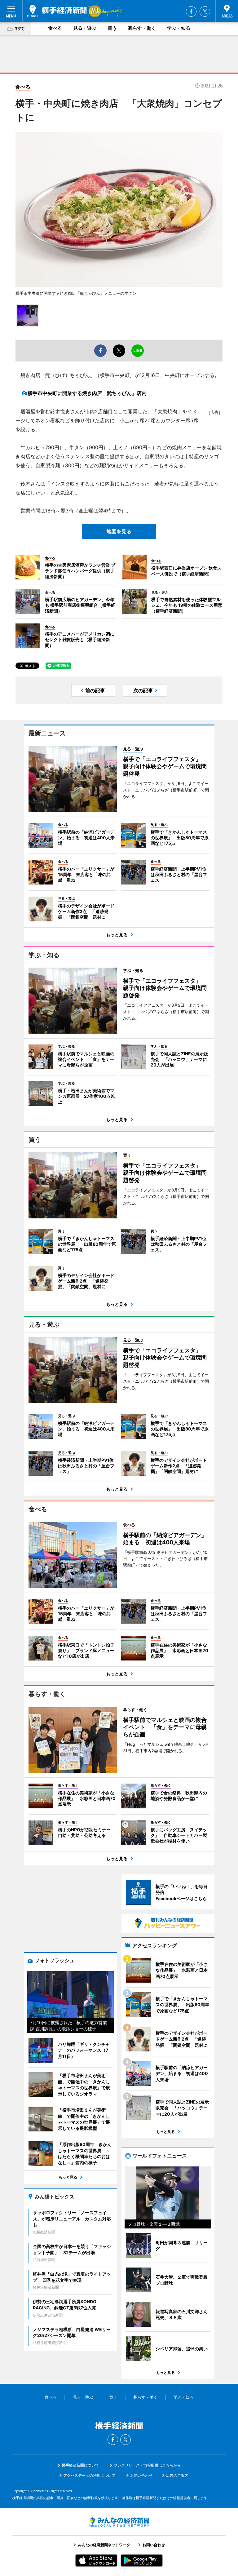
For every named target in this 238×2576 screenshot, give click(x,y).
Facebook (191, 11)
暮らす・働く (142, 28)
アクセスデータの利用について (89, 2475)
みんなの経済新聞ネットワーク (119, 2522)
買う (112, 28)
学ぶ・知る (179, 28)
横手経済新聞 (57, 11)
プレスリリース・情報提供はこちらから (147, 2465)
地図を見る (119, 531)
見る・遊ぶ (85, 28)
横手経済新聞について (80, 2465)
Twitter (205, 11)
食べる (55, 28)
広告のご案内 (177, 2475)
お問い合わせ (141, 2475)
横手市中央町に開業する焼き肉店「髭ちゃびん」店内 (87, 393)
